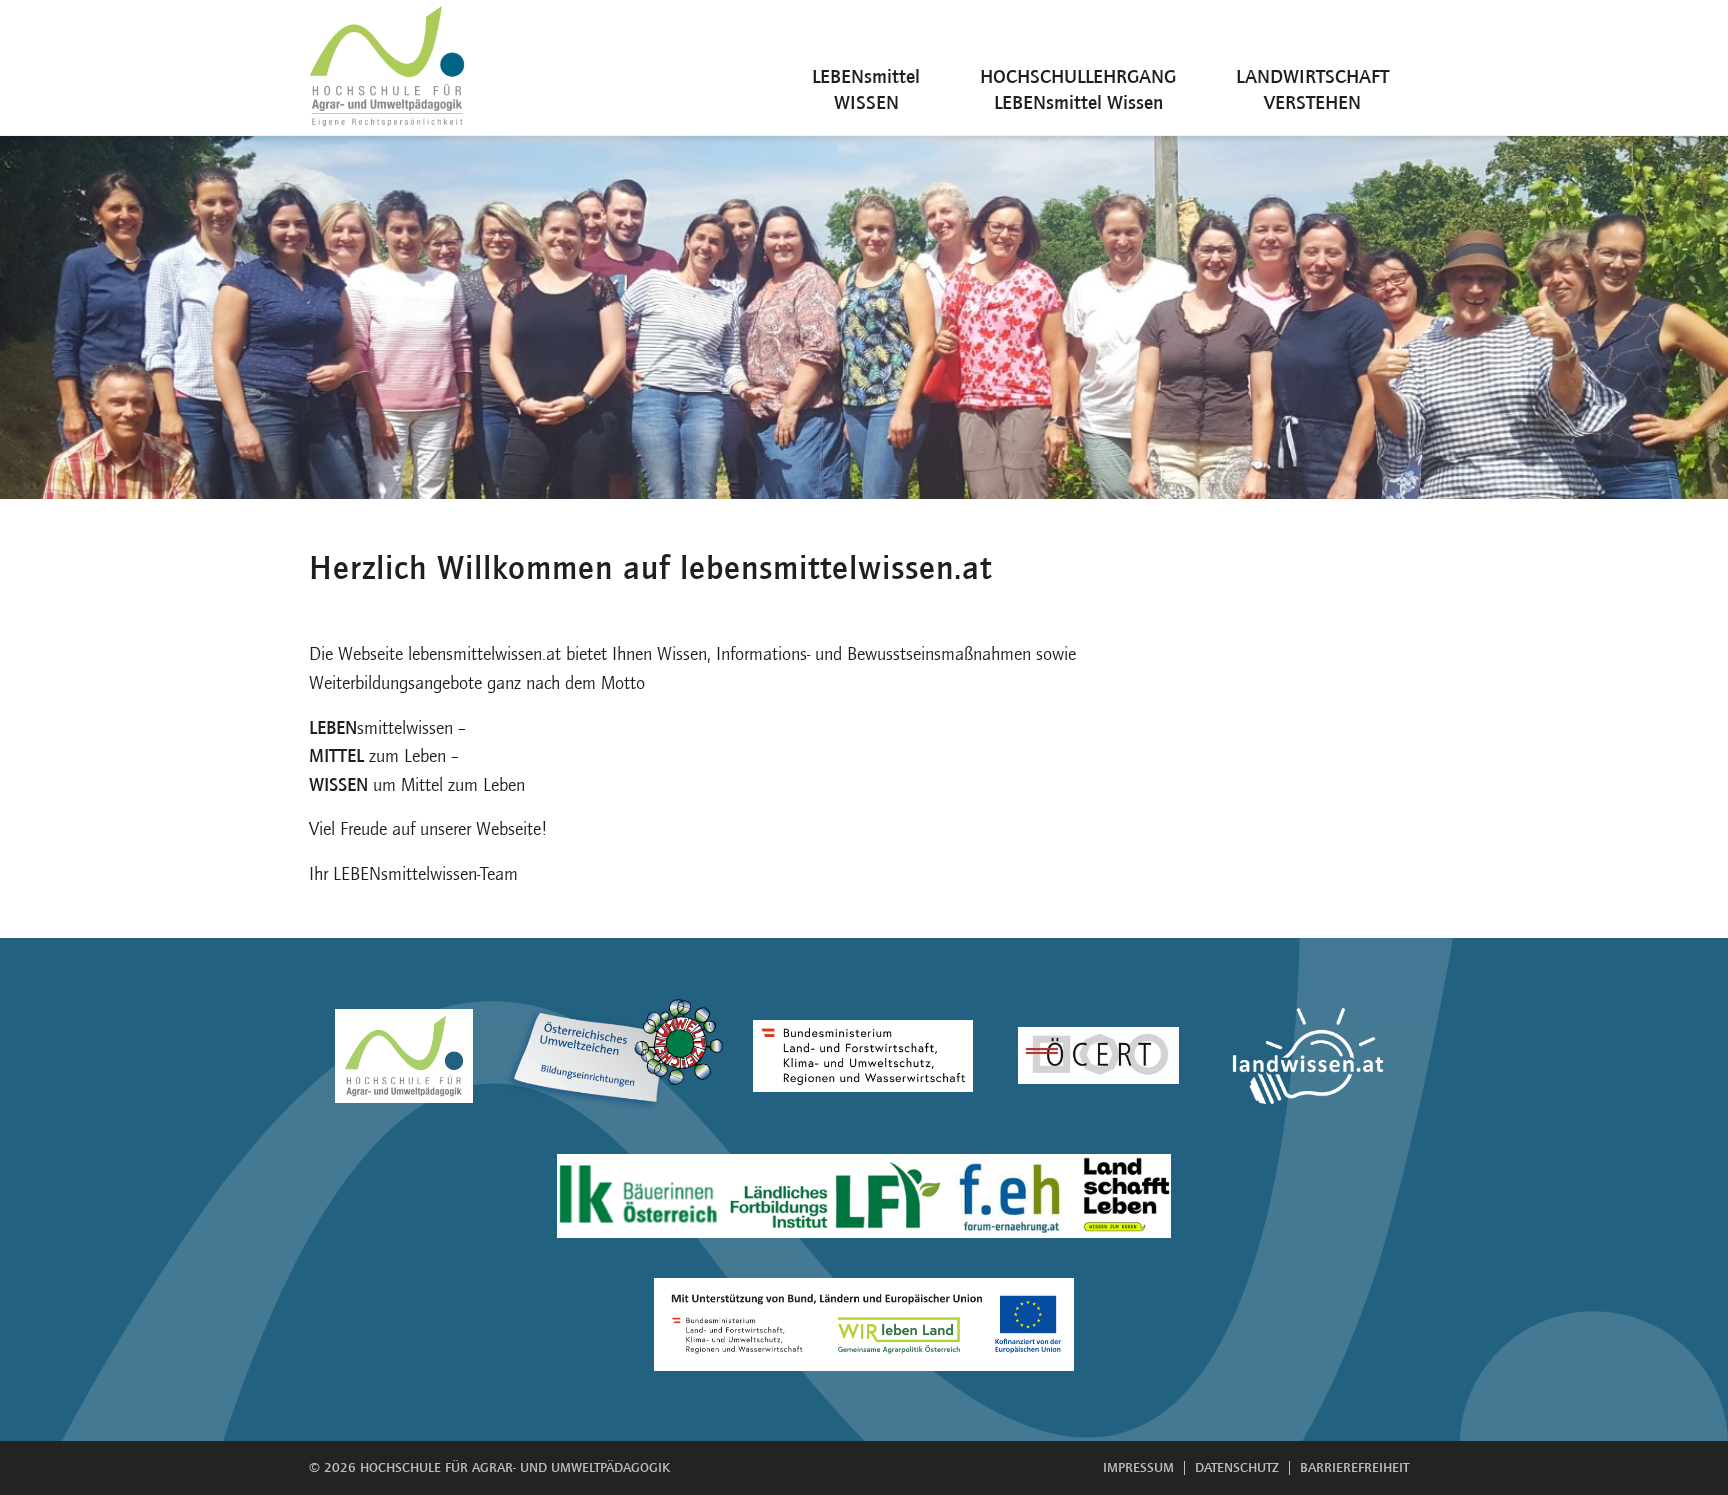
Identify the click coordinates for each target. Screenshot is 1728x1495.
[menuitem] (866, 67)
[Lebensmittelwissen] (389, 67)
